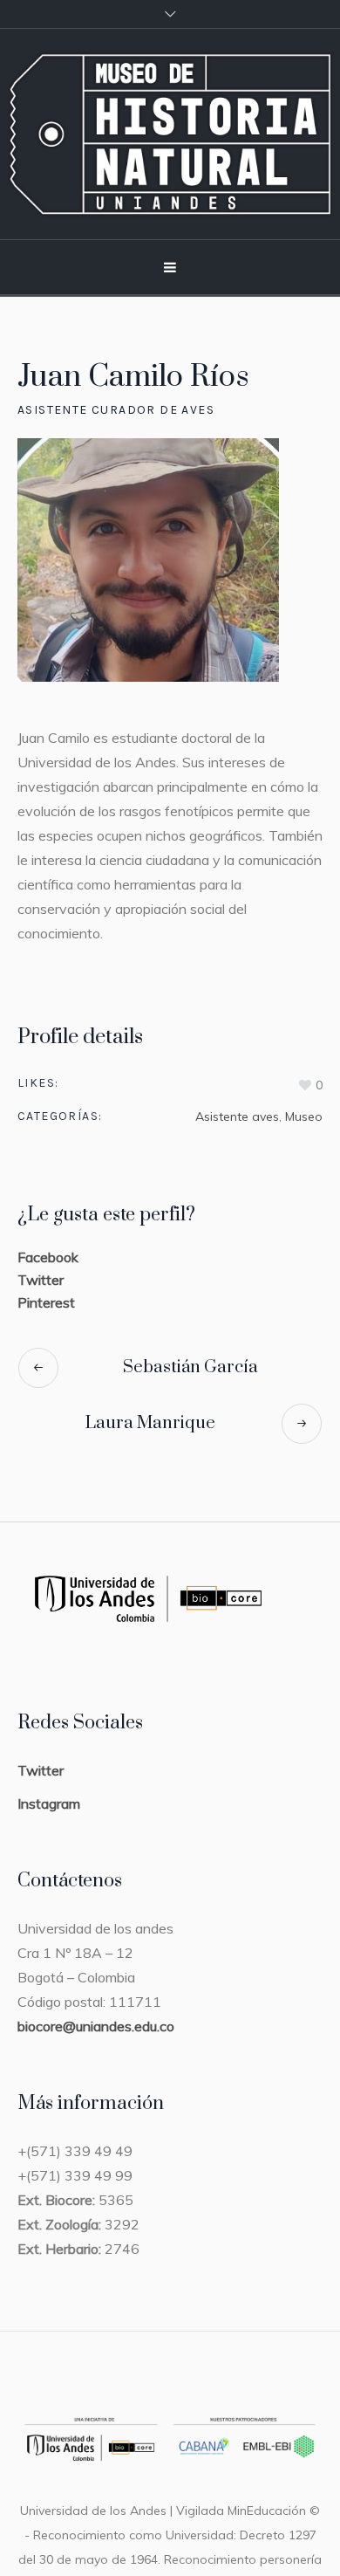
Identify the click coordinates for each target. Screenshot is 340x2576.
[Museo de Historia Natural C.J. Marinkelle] (170, 134)
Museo (304, 1116)
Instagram (49, 1803)
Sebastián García (190, 1367)
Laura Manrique (150, 1423)
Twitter (41, 1280)
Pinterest (46, 1302)
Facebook (48, 1257)
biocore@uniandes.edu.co (96, 2026)
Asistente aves (237, 1116)
